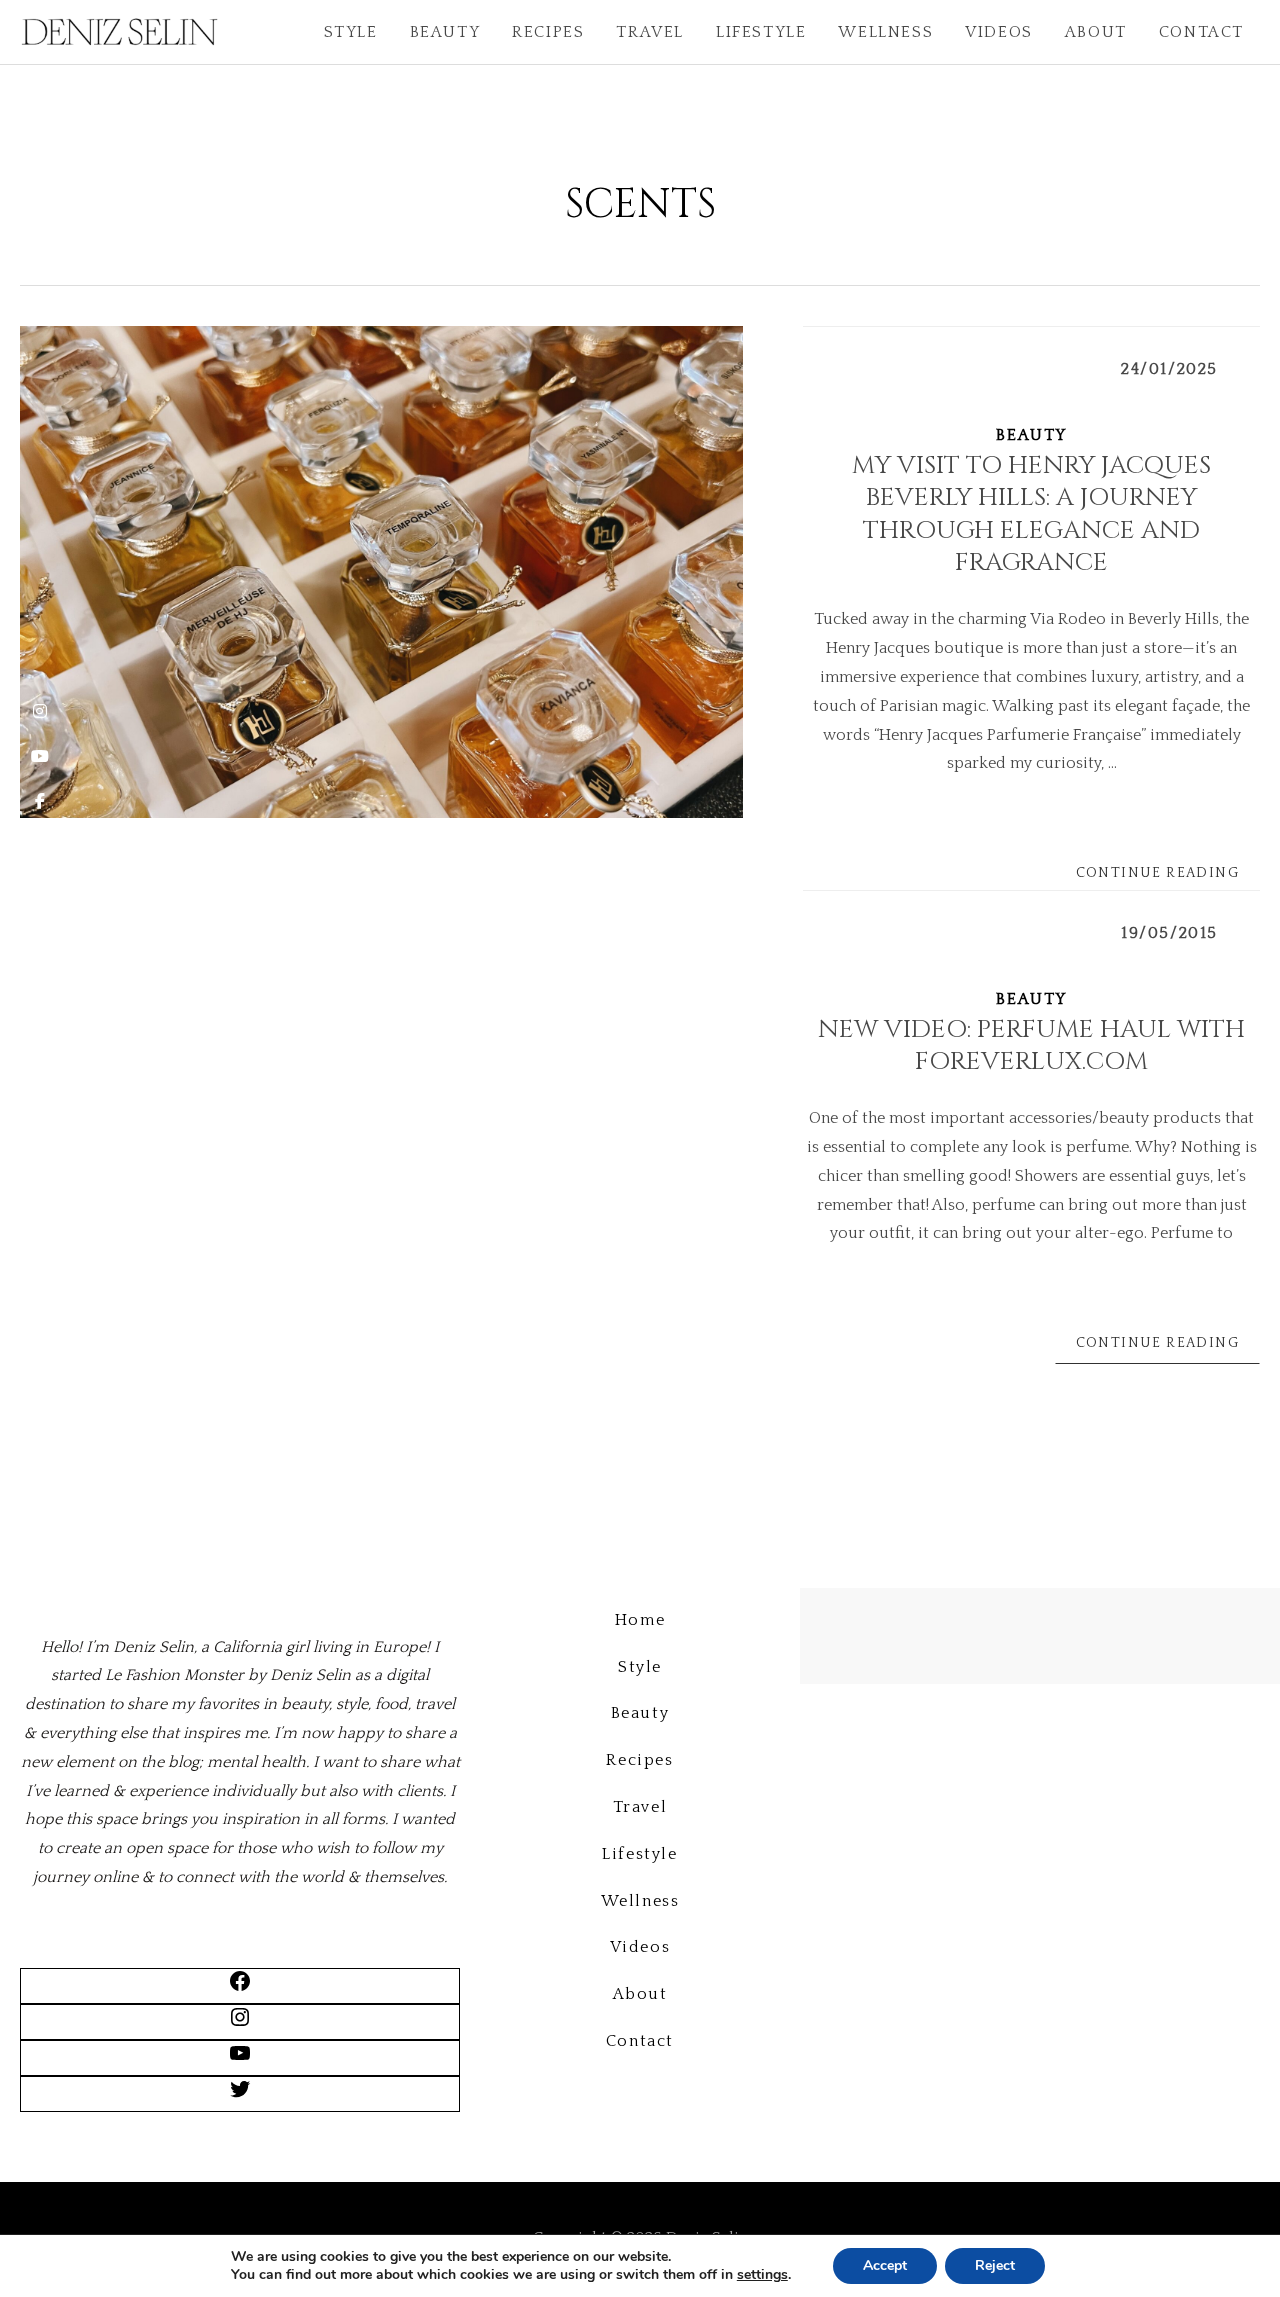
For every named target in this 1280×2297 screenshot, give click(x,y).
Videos (999, 32)
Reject (995, 2265)
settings (762, 2275)
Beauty (445, 32)
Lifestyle (761, 32)
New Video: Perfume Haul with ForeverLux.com (1031, 1046)
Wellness (885, 32)
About (1096, 32)
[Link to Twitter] (240, 2096)
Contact (1201, 32)
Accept (885, 2265)
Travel (650, 32)
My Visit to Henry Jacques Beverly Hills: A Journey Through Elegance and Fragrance (1031, 514)
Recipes (548, 32)
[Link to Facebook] (240, 1988)
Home (640, 1620)
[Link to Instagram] (240, 2024)
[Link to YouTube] (240, 2060)
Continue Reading (1157, 873)
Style (351, 32)
